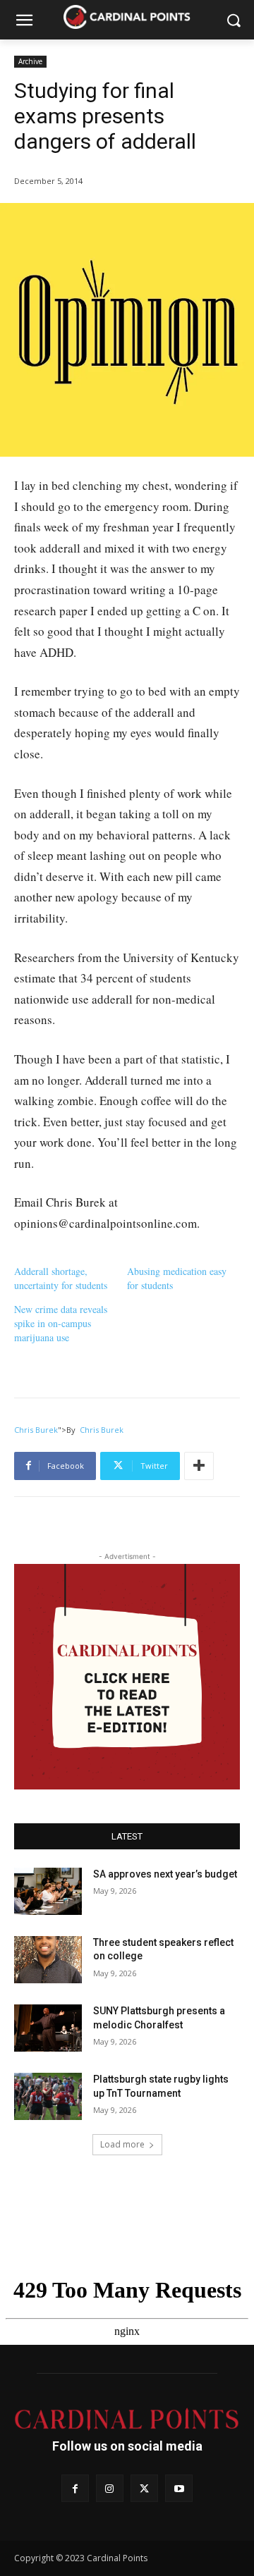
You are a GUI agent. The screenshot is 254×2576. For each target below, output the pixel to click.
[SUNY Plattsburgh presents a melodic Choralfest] (48, 2028)
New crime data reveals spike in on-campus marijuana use (61, 1323)
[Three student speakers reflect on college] (48, 1960)
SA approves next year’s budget (166, 1874)
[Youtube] (179, 2488)
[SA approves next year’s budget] (48, 1891)
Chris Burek (36, 1430)
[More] (199, 1466)
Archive (30, 61)
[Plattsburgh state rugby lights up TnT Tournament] (48, 2096)
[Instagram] (110, 2488)
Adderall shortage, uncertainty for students (61, 1278)
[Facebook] (75, 2488)
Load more (122, 2144)
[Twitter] (144, 2488)
